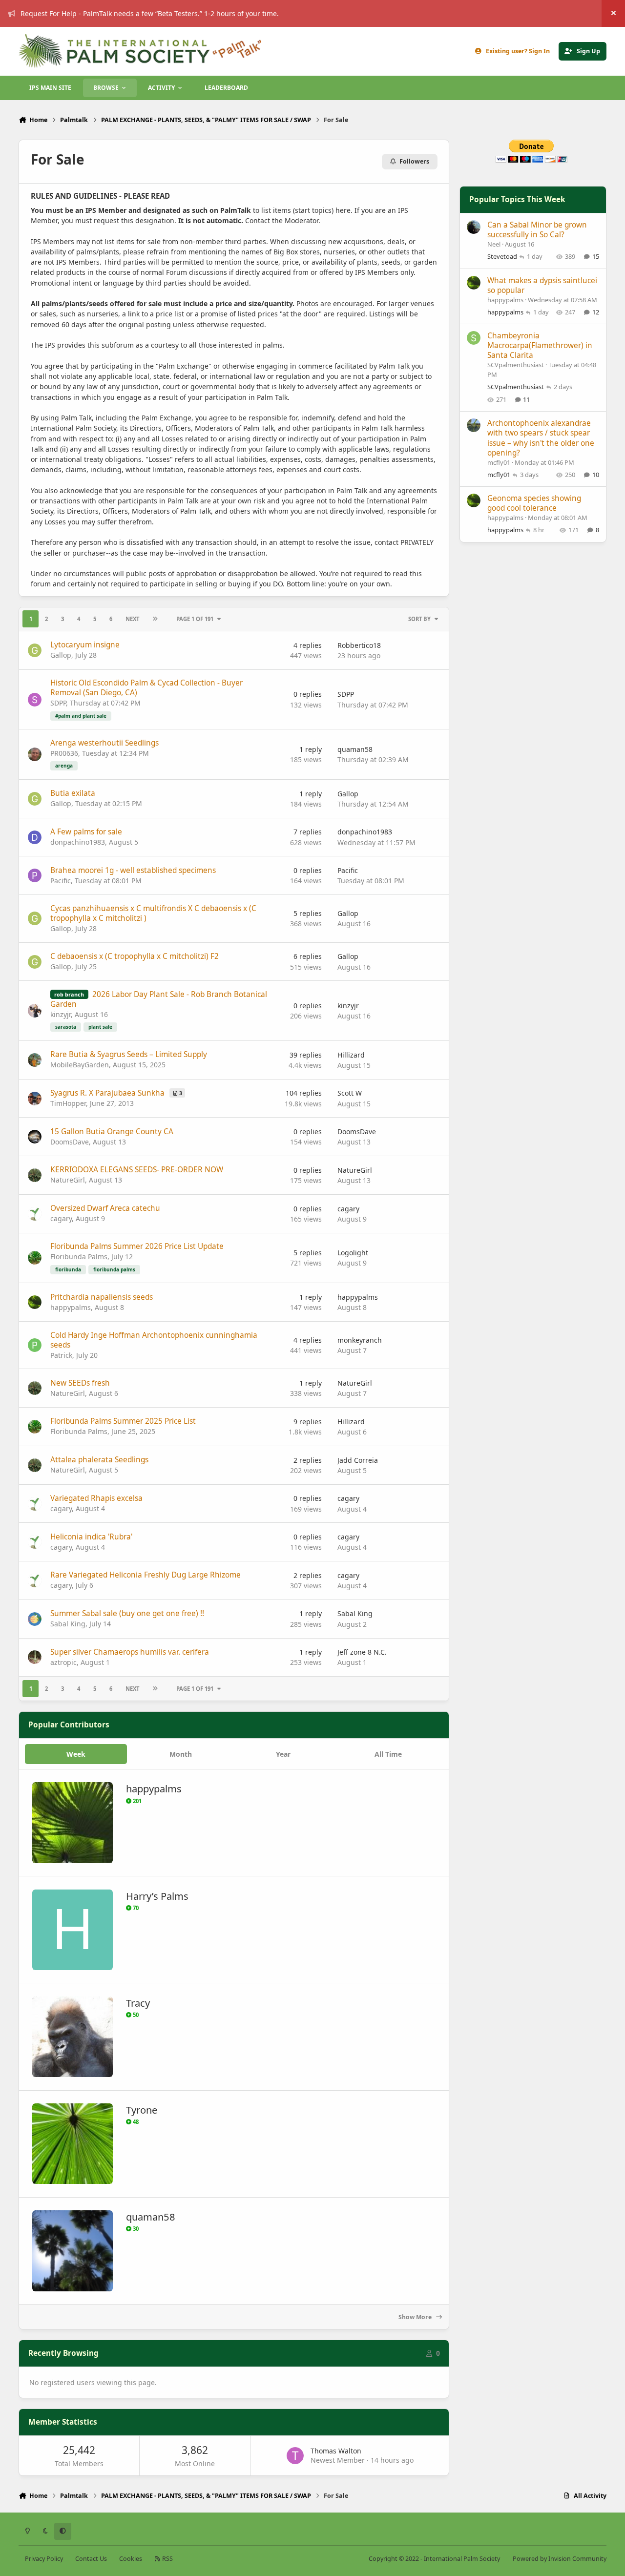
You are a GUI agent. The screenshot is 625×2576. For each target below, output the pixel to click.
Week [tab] (76, 1754)
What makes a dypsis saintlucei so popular (542, 285)
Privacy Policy (44, 2559)
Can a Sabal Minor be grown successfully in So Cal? (537, 230)
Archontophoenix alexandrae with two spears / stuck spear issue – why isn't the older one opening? (541, 438)
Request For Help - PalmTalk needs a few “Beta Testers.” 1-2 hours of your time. (150, 13)
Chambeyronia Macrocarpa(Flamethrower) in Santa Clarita (540, 345)
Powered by (560, 2559)
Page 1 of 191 (195, 619)
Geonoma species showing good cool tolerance (534, 503)
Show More (416, 2317)
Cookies (131, 2559)
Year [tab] (283, 1754)
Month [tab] (181, 1754)
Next (132, 619)
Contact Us (91, 2559)
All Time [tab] (388, 1754)
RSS (167, 2559)
